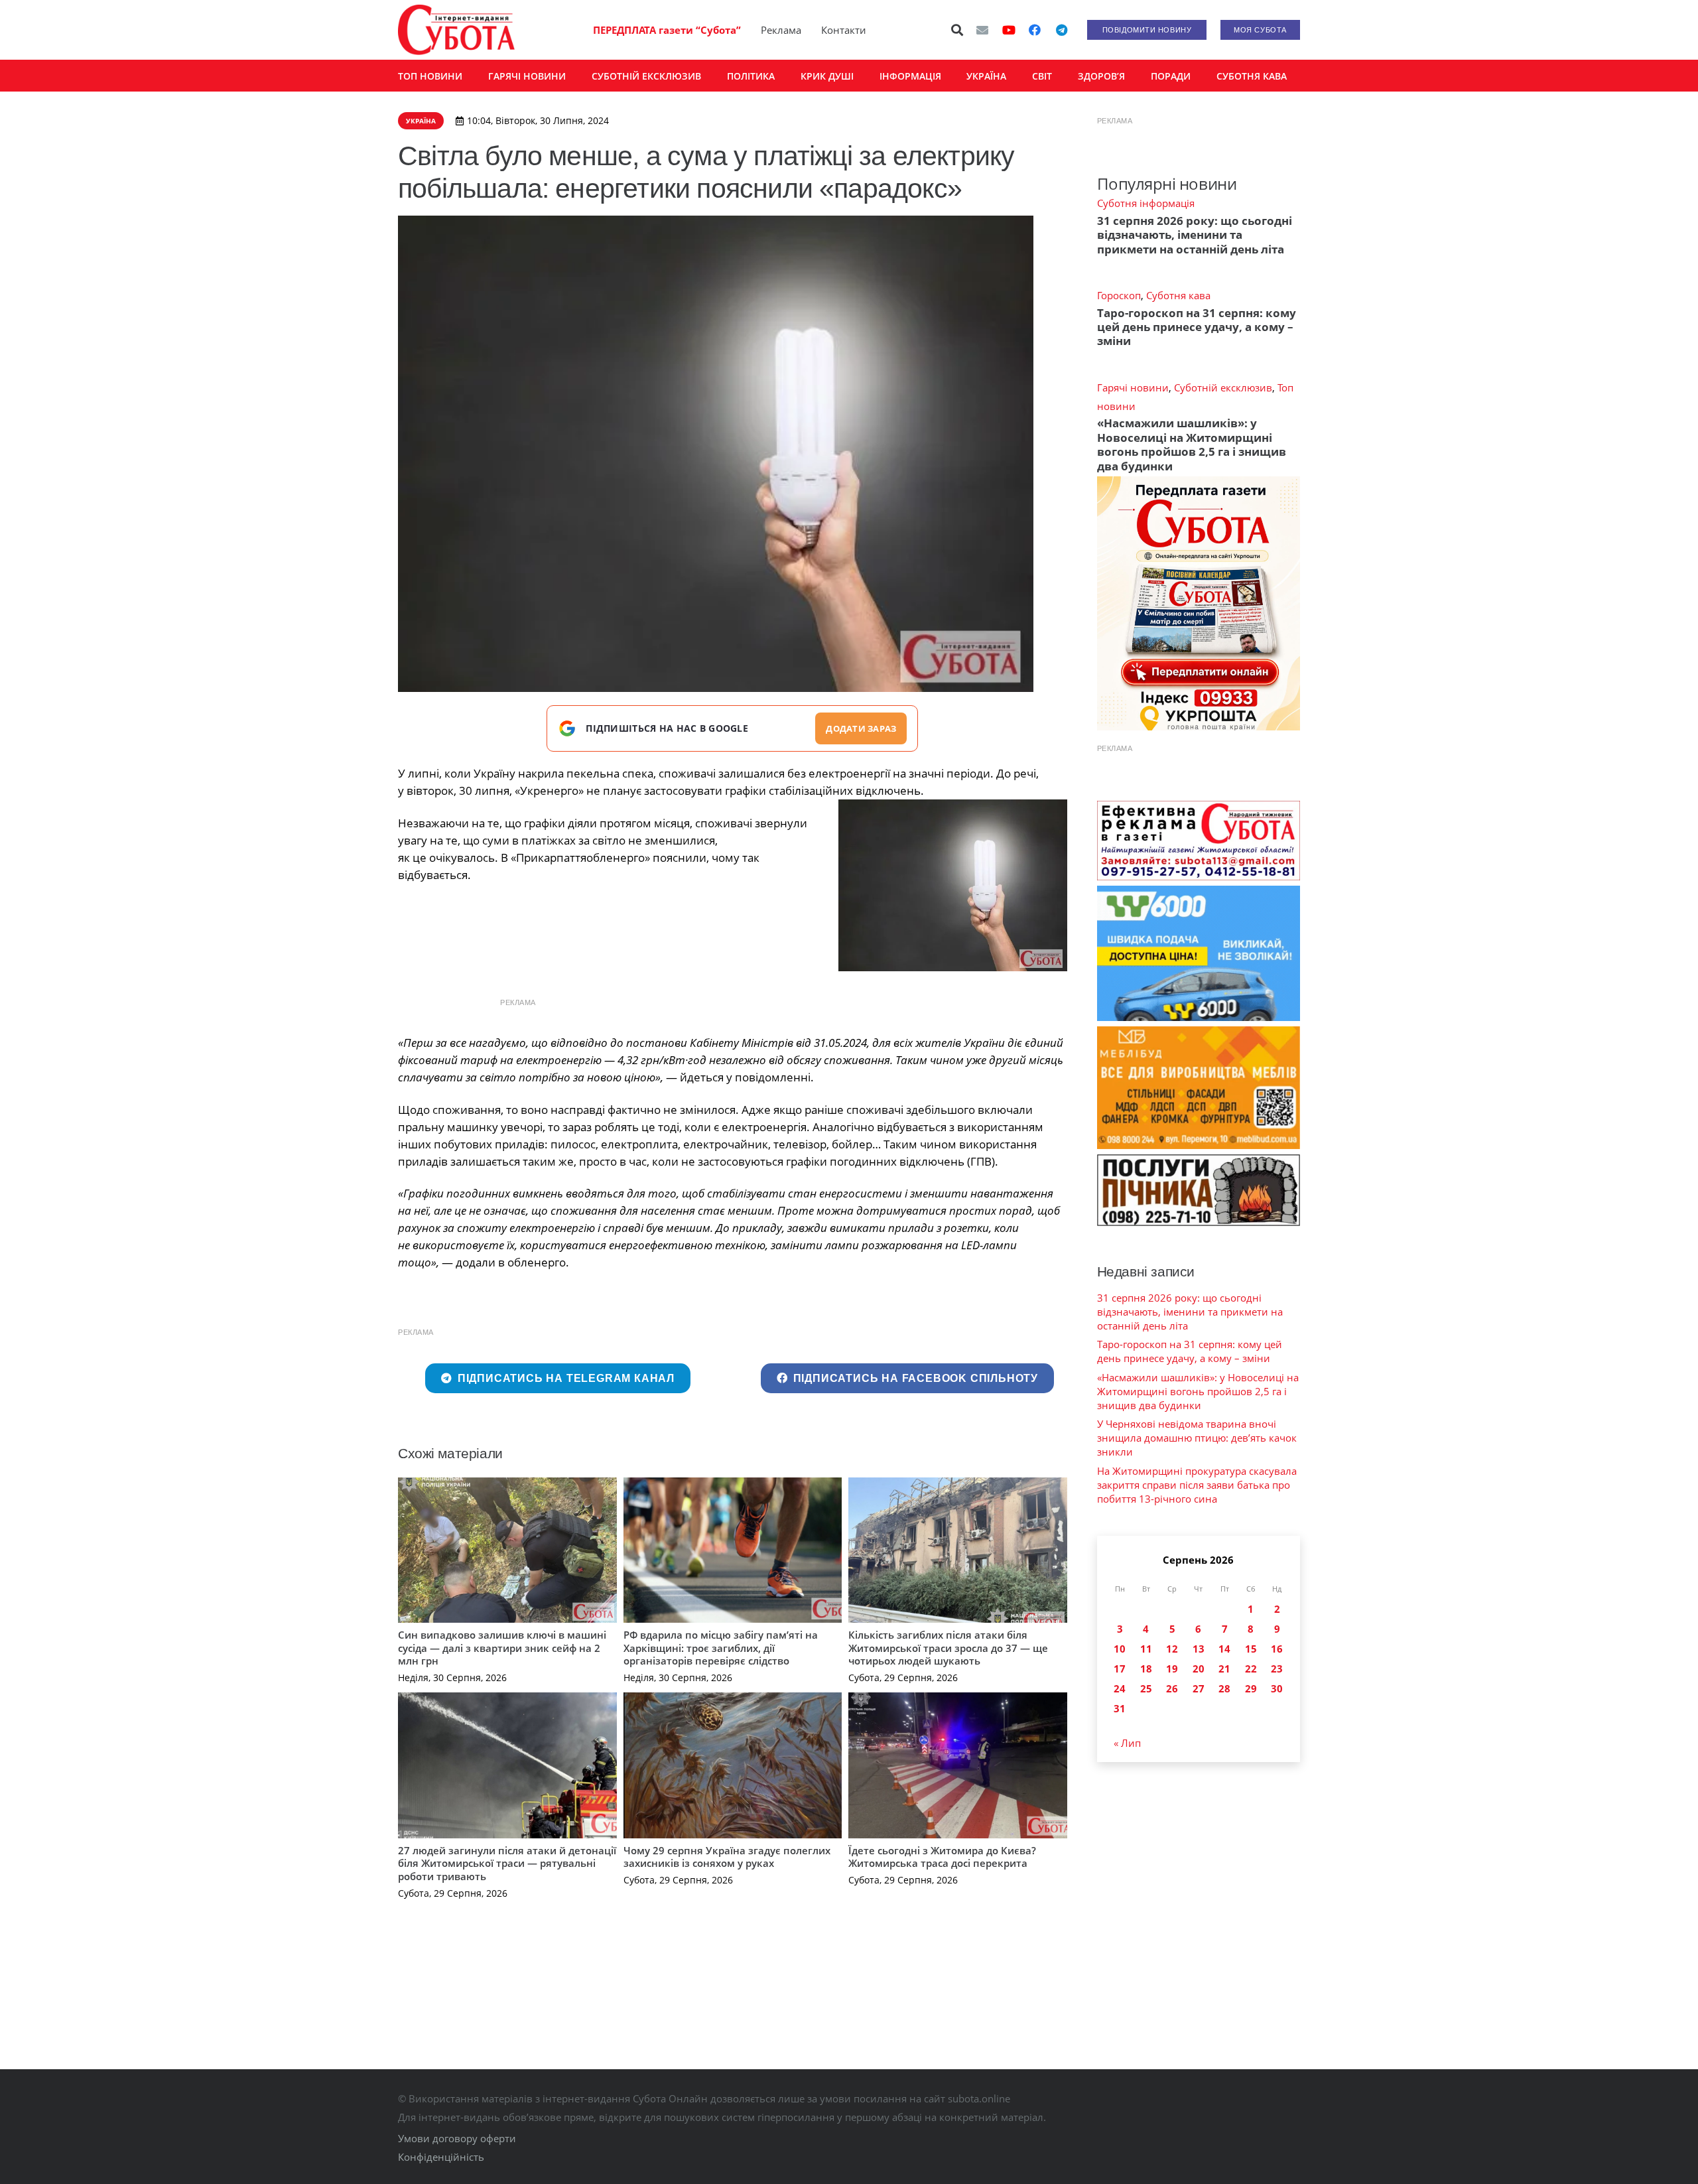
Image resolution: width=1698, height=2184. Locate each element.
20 (1199, 1669)
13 (1199, 1649)
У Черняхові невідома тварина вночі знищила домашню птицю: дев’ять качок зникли (1197, 1438)
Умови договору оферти (457, 2138)
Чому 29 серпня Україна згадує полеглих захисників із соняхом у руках (727, 1857)
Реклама (781, 30)
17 (1120, 1669)
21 (1224, 1669)
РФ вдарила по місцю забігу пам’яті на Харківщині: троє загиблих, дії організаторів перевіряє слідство (721, 1648)
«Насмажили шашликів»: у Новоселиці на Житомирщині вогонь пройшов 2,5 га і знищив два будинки (1192, 444)
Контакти (844, 30)
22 (1251, 1669)
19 (1172, 1669)
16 (1277, 1649)
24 (1120, 1688)
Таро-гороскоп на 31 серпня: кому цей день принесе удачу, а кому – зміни (1197, 327)
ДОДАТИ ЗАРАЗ (861, 728)
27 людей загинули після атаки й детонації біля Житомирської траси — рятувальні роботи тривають (507, 1863)
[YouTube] (1009, 30)
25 (1146, 1688)
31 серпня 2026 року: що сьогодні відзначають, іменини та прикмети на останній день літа (1195, 235)
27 (1199, 1688)
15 (1251, 1649)
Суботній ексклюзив (1223, 387)
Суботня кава (1178, 295)
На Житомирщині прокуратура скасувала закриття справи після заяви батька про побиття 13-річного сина (1197, 1485)
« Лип (1127, 1743)
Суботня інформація (1146, 203)
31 (1120, 1708)
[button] (958, 30)
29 (1251, 1688)
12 (1172, 1649)
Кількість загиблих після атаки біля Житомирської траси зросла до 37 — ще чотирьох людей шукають (948, 1648)
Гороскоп (1119, 295)
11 (1146, 1649)
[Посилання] (456, 30)
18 (1146, 1669)
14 (1224, 1649)
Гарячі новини (1133, 387)
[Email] (982, 30)
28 (1224, 1688)
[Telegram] (1061, 30)
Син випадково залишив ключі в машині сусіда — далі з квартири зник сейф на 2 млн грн (502, 1648)
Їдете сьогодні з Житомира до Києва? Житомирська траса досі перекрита (942, 1857)
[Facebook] (1035, 30)
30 (1277, 1688)
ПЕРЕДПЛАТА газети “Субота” (667, 30)
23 (1277, 1669)
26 (1172, 1688)
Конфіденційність (441, 2157)
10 (1120, 1649)
